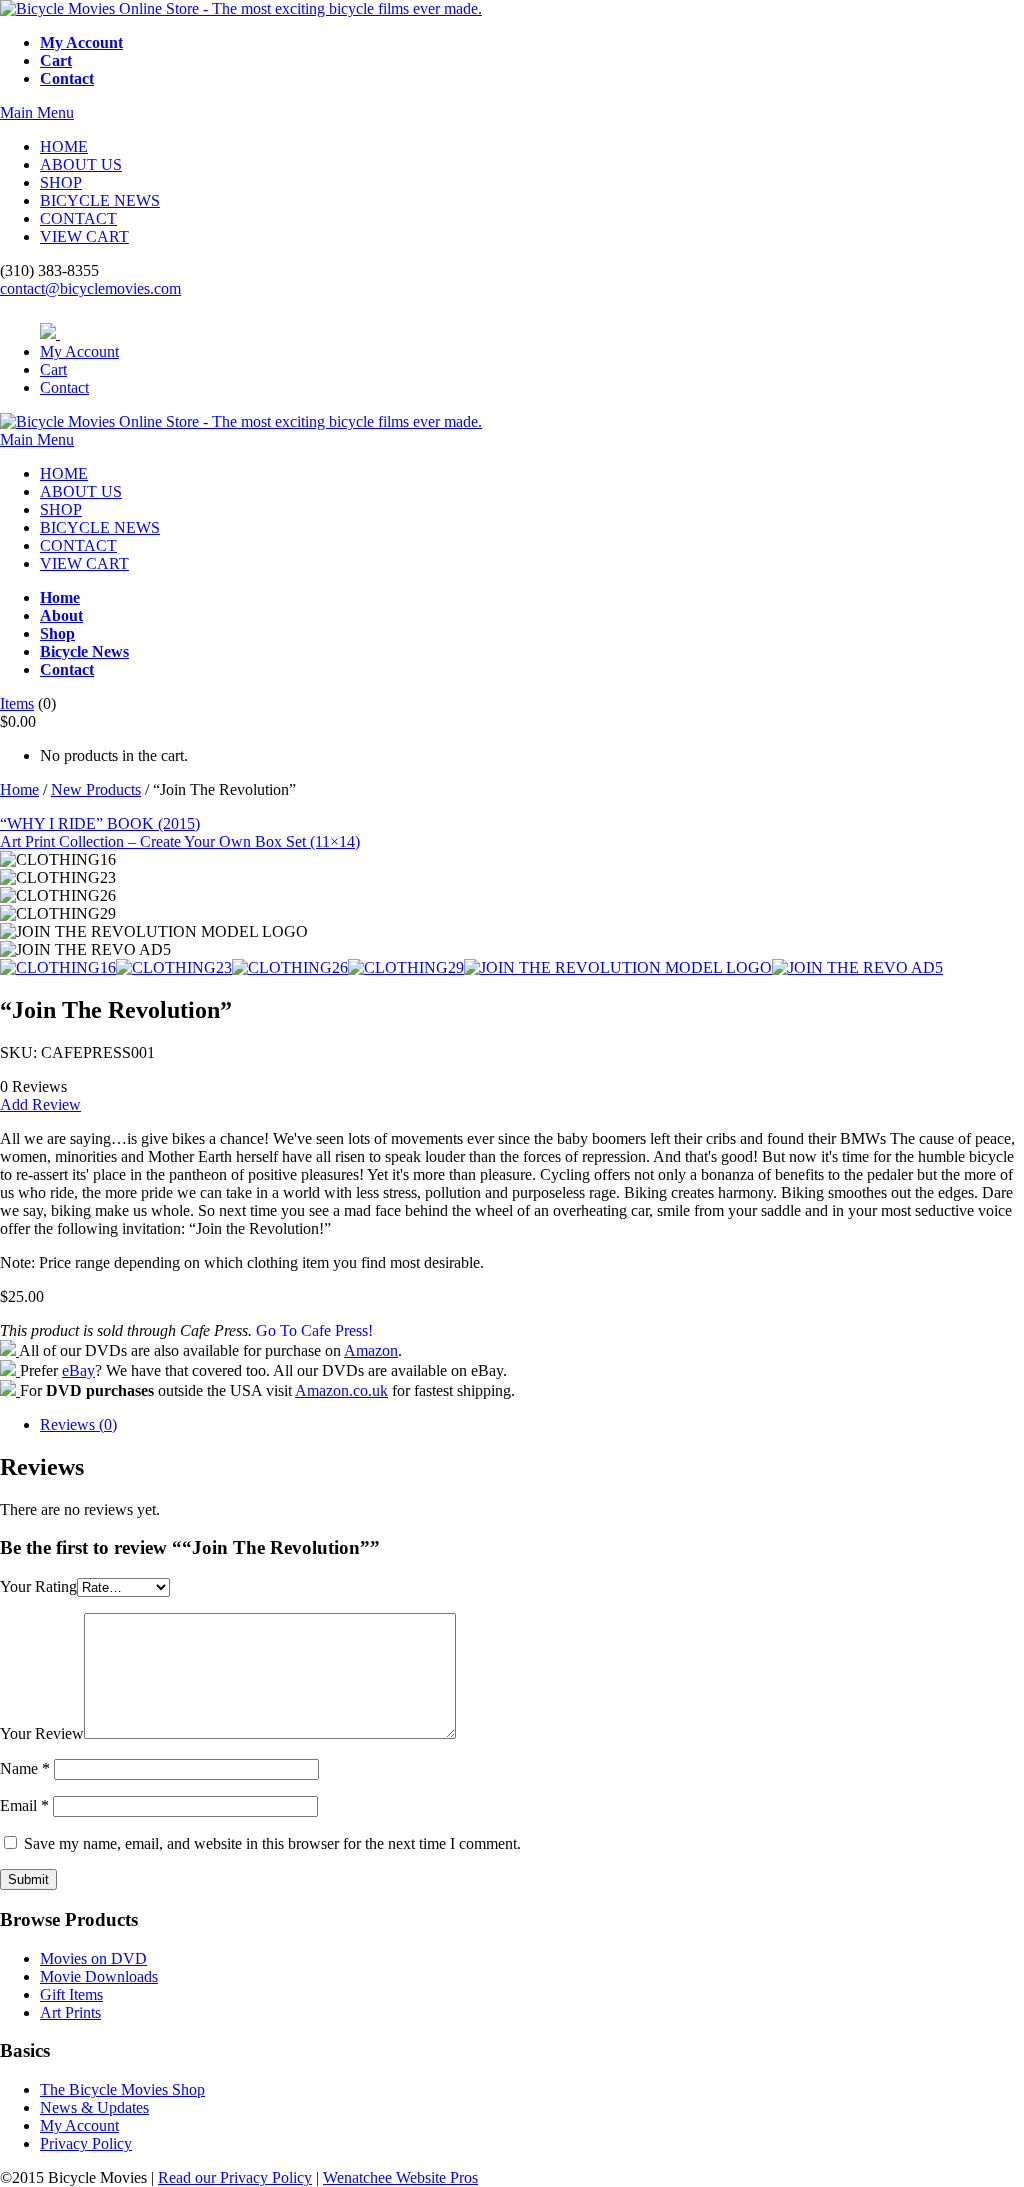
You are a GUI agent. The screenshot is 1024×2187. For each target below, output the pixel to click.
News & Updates (94, 2107)
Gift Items (71, 1994)
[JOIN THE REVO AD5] (857, 967)
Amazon (371, 1350)
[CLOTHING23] (174, 967)
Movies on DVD (93, 1958)
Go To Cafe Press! (314, 1330)
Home (19, 789)
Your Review (42, 1733)
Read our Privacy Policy (235, 2177)
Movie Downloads (99, 1976)
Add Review (40, 1104)
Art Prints (70, 2012)
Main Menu (37, 112)
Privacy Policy (86, 2143)
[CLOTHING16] (58, 967)
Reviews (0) (78, 1424)
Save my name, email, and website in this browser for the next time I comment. (272, 1843)
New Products (96, 789)
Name (25, 1768)
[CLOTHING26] (290, 967)
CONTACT (78, 218)
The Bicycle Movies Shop (122, 2089)
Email (24, 1805)
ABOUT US (81, 164)
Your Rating (38, 1586)
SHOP (61, 182)
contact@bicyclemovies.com (90, 288)
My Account (79, 351)
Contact (64, 387)
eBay (78, 1370)
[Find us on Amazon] (9, 1350)
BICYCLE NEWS (100, 200)
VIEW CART (84, 236)
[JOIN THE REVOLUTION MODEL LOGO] (618, 967)
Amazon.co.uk (341, 1390)
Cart (53, 369)
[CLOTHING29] (406, 967)
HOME (64, 146)
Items (17, 703)
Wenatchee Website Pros (400, 2177)
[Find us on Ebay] (10, 1370)
